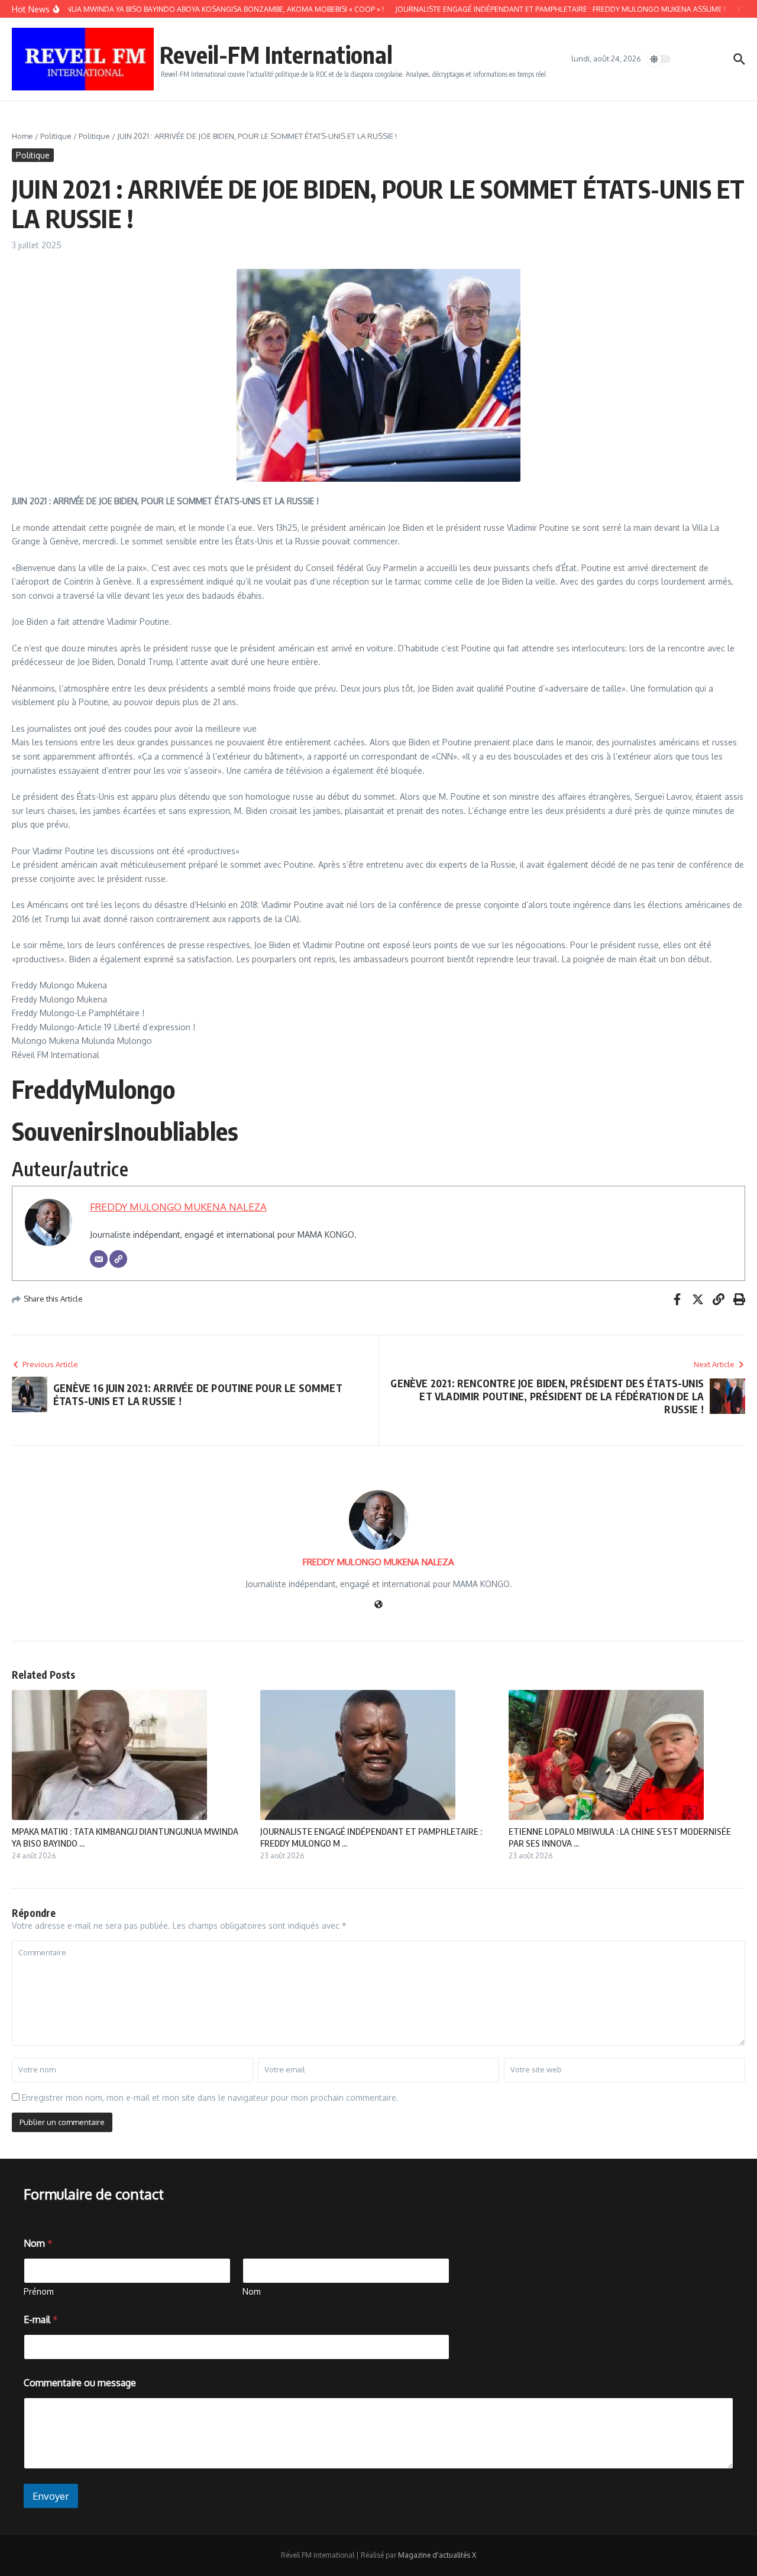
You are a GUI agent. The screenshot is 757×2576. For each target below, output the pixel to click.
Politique (56, 136)
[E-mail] (99, 1259)
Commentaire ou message (80, 2383)
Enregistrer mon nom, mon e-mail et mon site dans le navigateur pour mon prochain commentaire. (210, 2098)
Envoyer (51, 2496)
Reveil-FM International (276, 54)
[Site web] (378, 1605)
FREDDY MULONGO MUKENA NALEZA (178, 1207)
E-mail (41, 2320)
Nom (252, 2291)
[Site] (118, 1259)
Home (22, 136)
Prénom (39, 2291)
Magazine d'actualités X (437, 2555)
